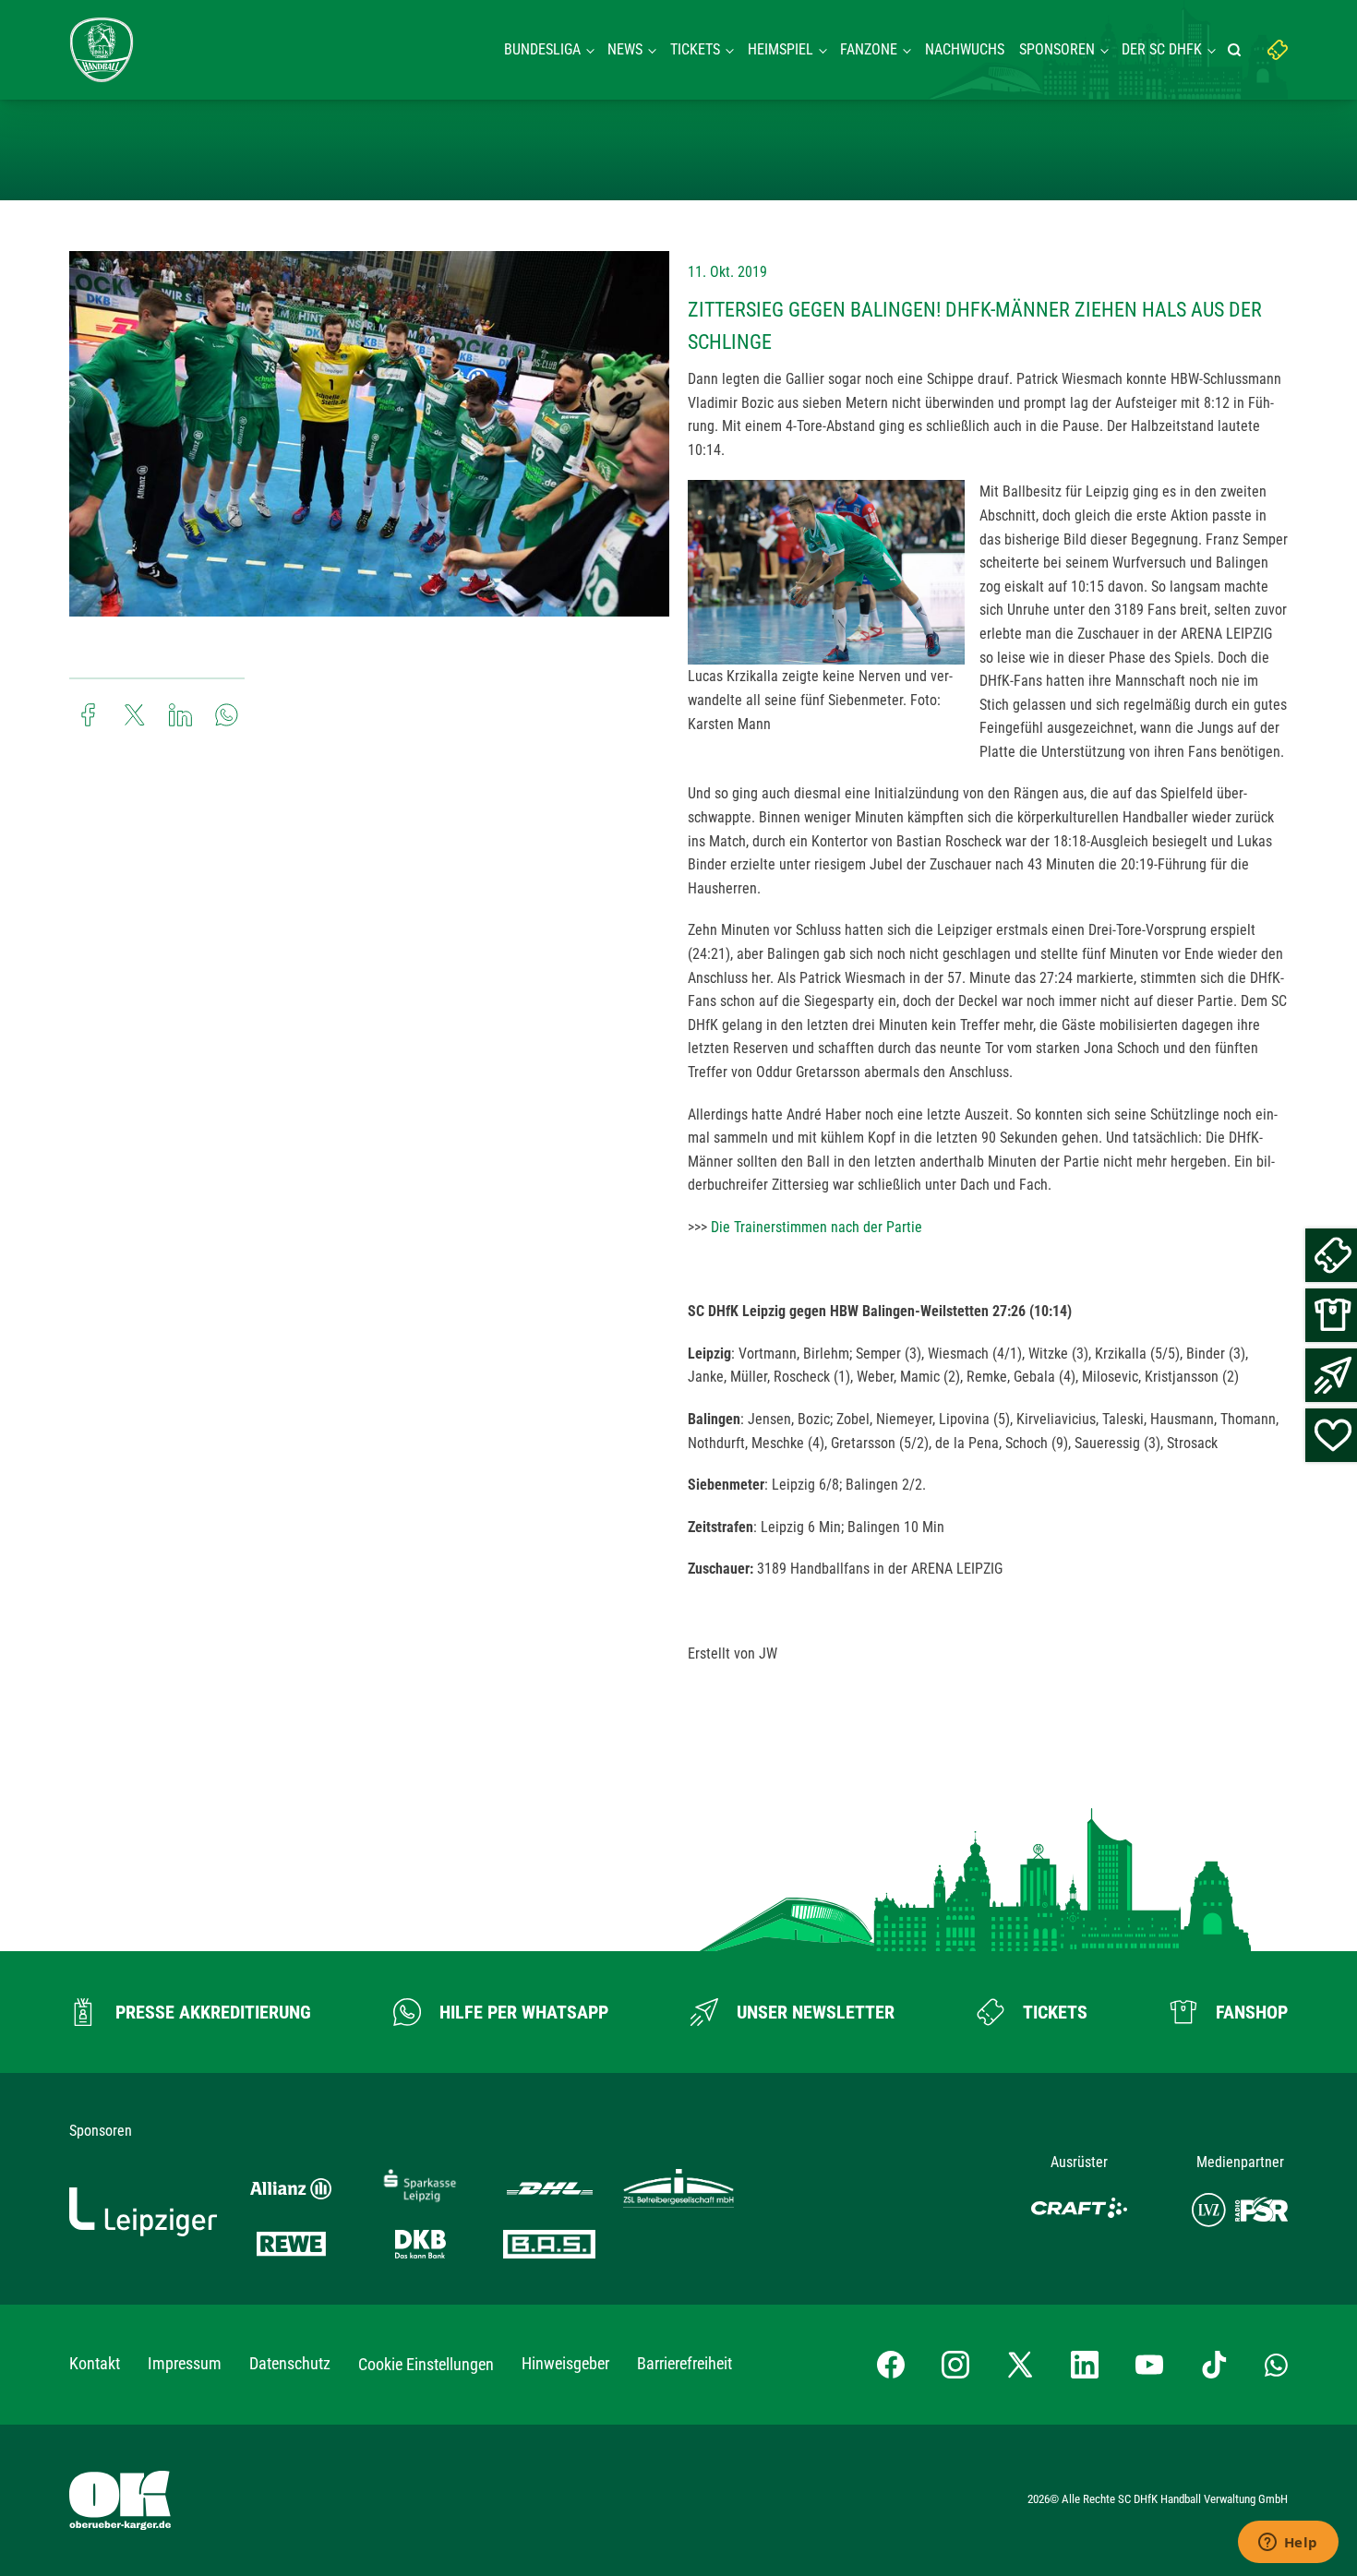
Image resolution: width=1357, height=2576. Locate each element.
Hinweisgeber (565, 2363)
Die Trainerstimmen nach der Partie (817, 1227)
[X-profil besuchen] (1020, 2365)
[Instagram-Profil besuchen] (955, 2365)
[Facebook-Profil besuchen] (891, 2365)
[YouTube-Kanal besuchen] (1149, 2365)
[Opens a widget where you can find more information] (1288, 2544)
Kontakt (95, 2363)
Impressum (185, 2363)
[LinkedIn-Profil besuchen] (1085, 2365)
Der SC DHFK (1162, 49)
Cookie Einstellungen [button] (426, 2364)
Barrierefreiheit (685, 2363)
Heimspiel (781, 49)
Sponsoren (1057, 49)
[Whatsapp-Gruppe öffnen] (1276, 2365)
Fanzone (869, 49)
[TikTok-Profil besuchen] (1214, 2365)
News (625, 49)
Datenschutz (290, 2363)
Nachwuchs (965, 49)
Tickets (695, 49)
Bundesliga (542, 49)
